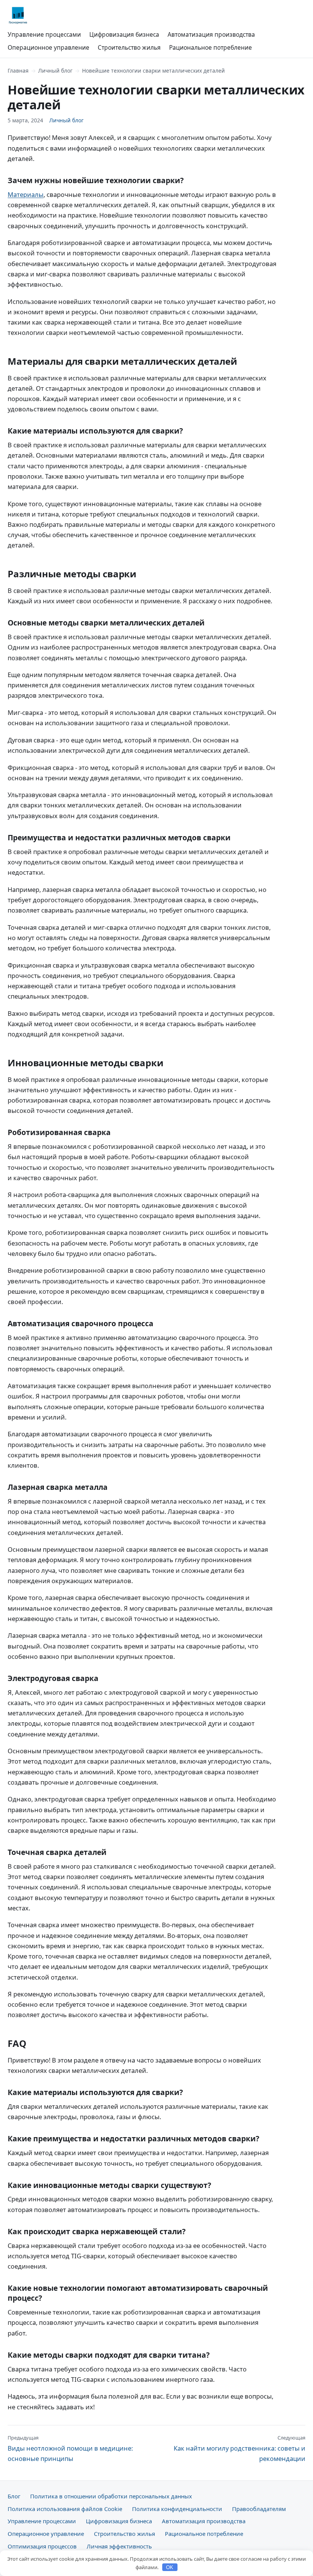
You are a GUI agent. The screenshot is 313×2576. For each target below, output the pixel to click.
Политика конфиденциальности (177, 2509)
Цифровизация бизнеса (124, 34)
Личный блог (55, 71)
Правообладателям (259, 2509)
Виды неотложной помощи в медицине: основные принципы (70, 2448)
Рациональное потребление (211, 47)
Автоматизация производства (211, 34)
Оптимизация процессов (42, 2546)
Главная (18, 71)
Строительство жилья (129, 47)
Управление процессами (44, 34)
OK (170, 2567)
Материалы (26, 194)
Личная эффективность (119, 2546)
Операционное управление (48, 47)
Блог (14, 2496)
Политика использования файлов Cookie (65, 2509)
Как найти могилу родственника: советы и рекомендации (240, 2448)
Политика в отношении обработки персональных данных (111, 2496)
